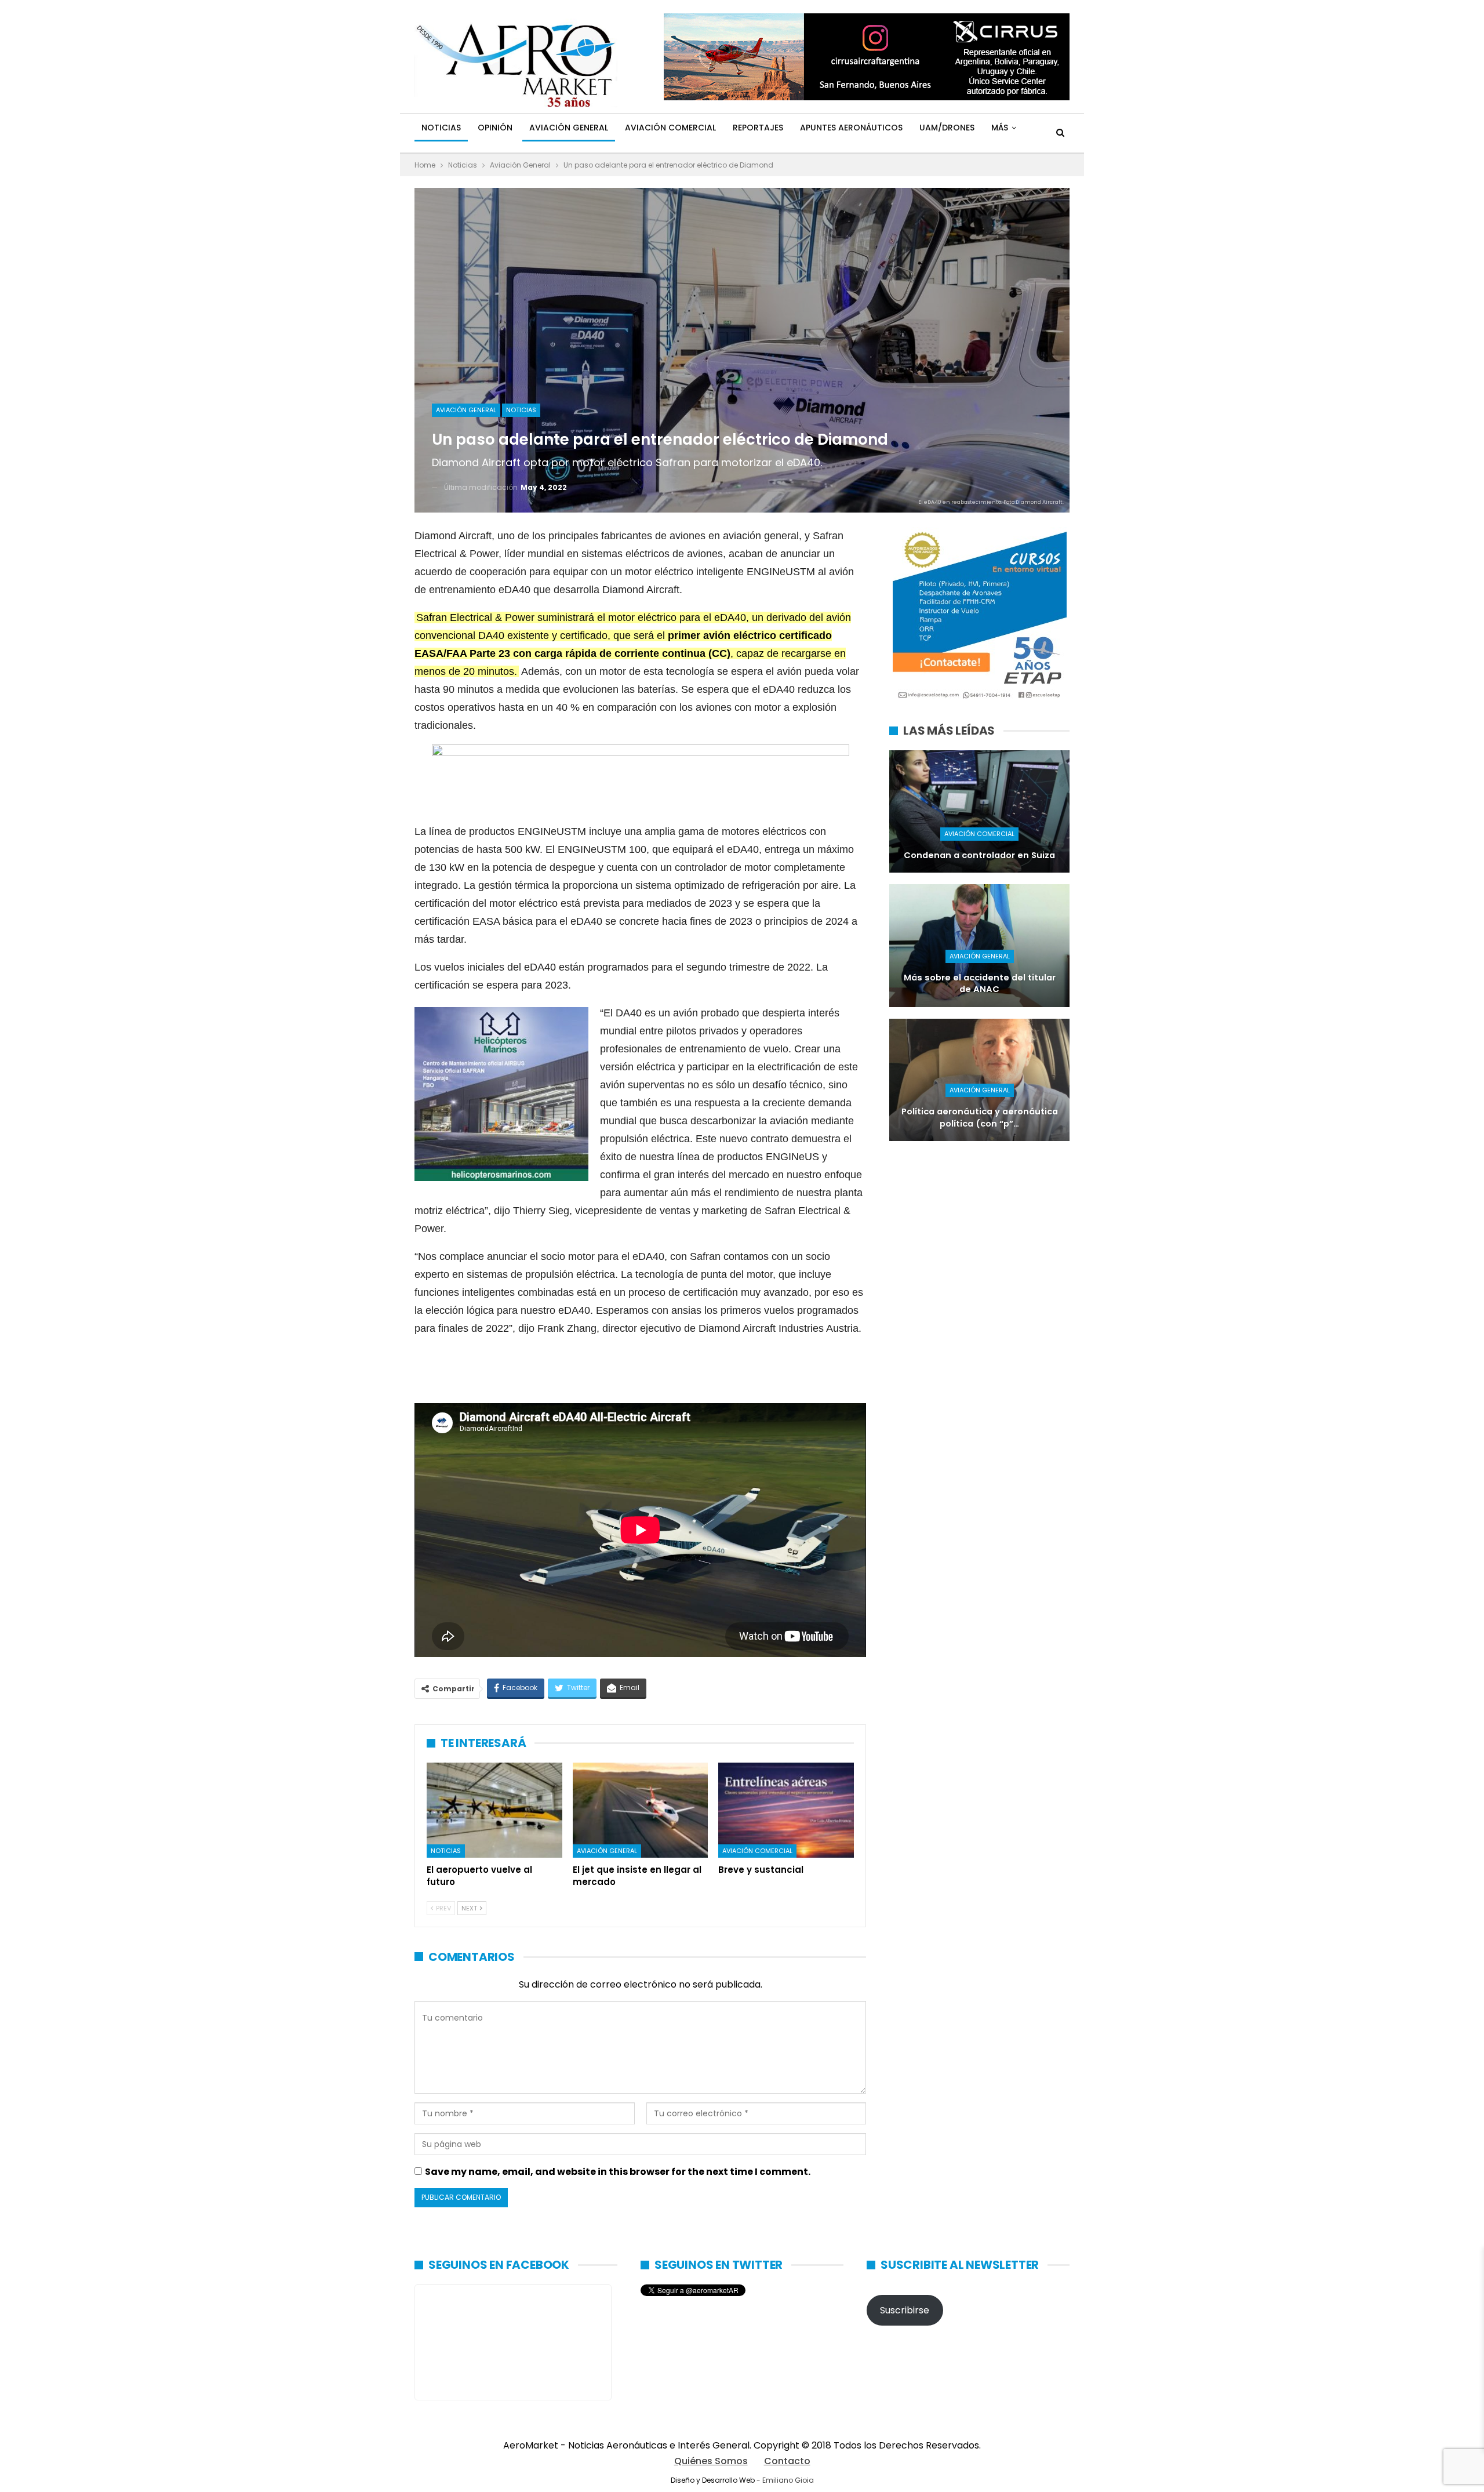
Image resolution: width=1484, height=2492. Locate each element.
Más (1000, 128)
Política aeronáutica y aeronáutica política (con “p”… (980, 1118)
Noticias (441, 128)
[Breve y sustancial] (786, 1810)
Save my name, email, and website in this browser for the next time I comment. (618, 2172)
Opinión (495, 128)
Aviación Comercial (670, 128)
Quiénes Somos (711, 2461)
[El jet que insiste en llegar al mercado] (641, 1810)
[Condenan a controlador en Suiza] (979, 811)
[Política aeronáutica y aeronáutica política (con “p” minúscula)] (979, 1080)
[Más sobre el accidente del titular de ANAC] (979, 945)
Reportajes (758, 128)
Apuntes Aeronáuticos (851, 128)
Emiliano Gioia (788, 2480)
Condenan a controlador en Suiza (979, 855)
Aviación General (569, 128)
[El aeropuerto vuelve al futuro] (494, 1810)
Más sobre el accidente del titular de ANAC (980, 984)
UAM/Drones (947, 128)
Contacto (787, 2461)
